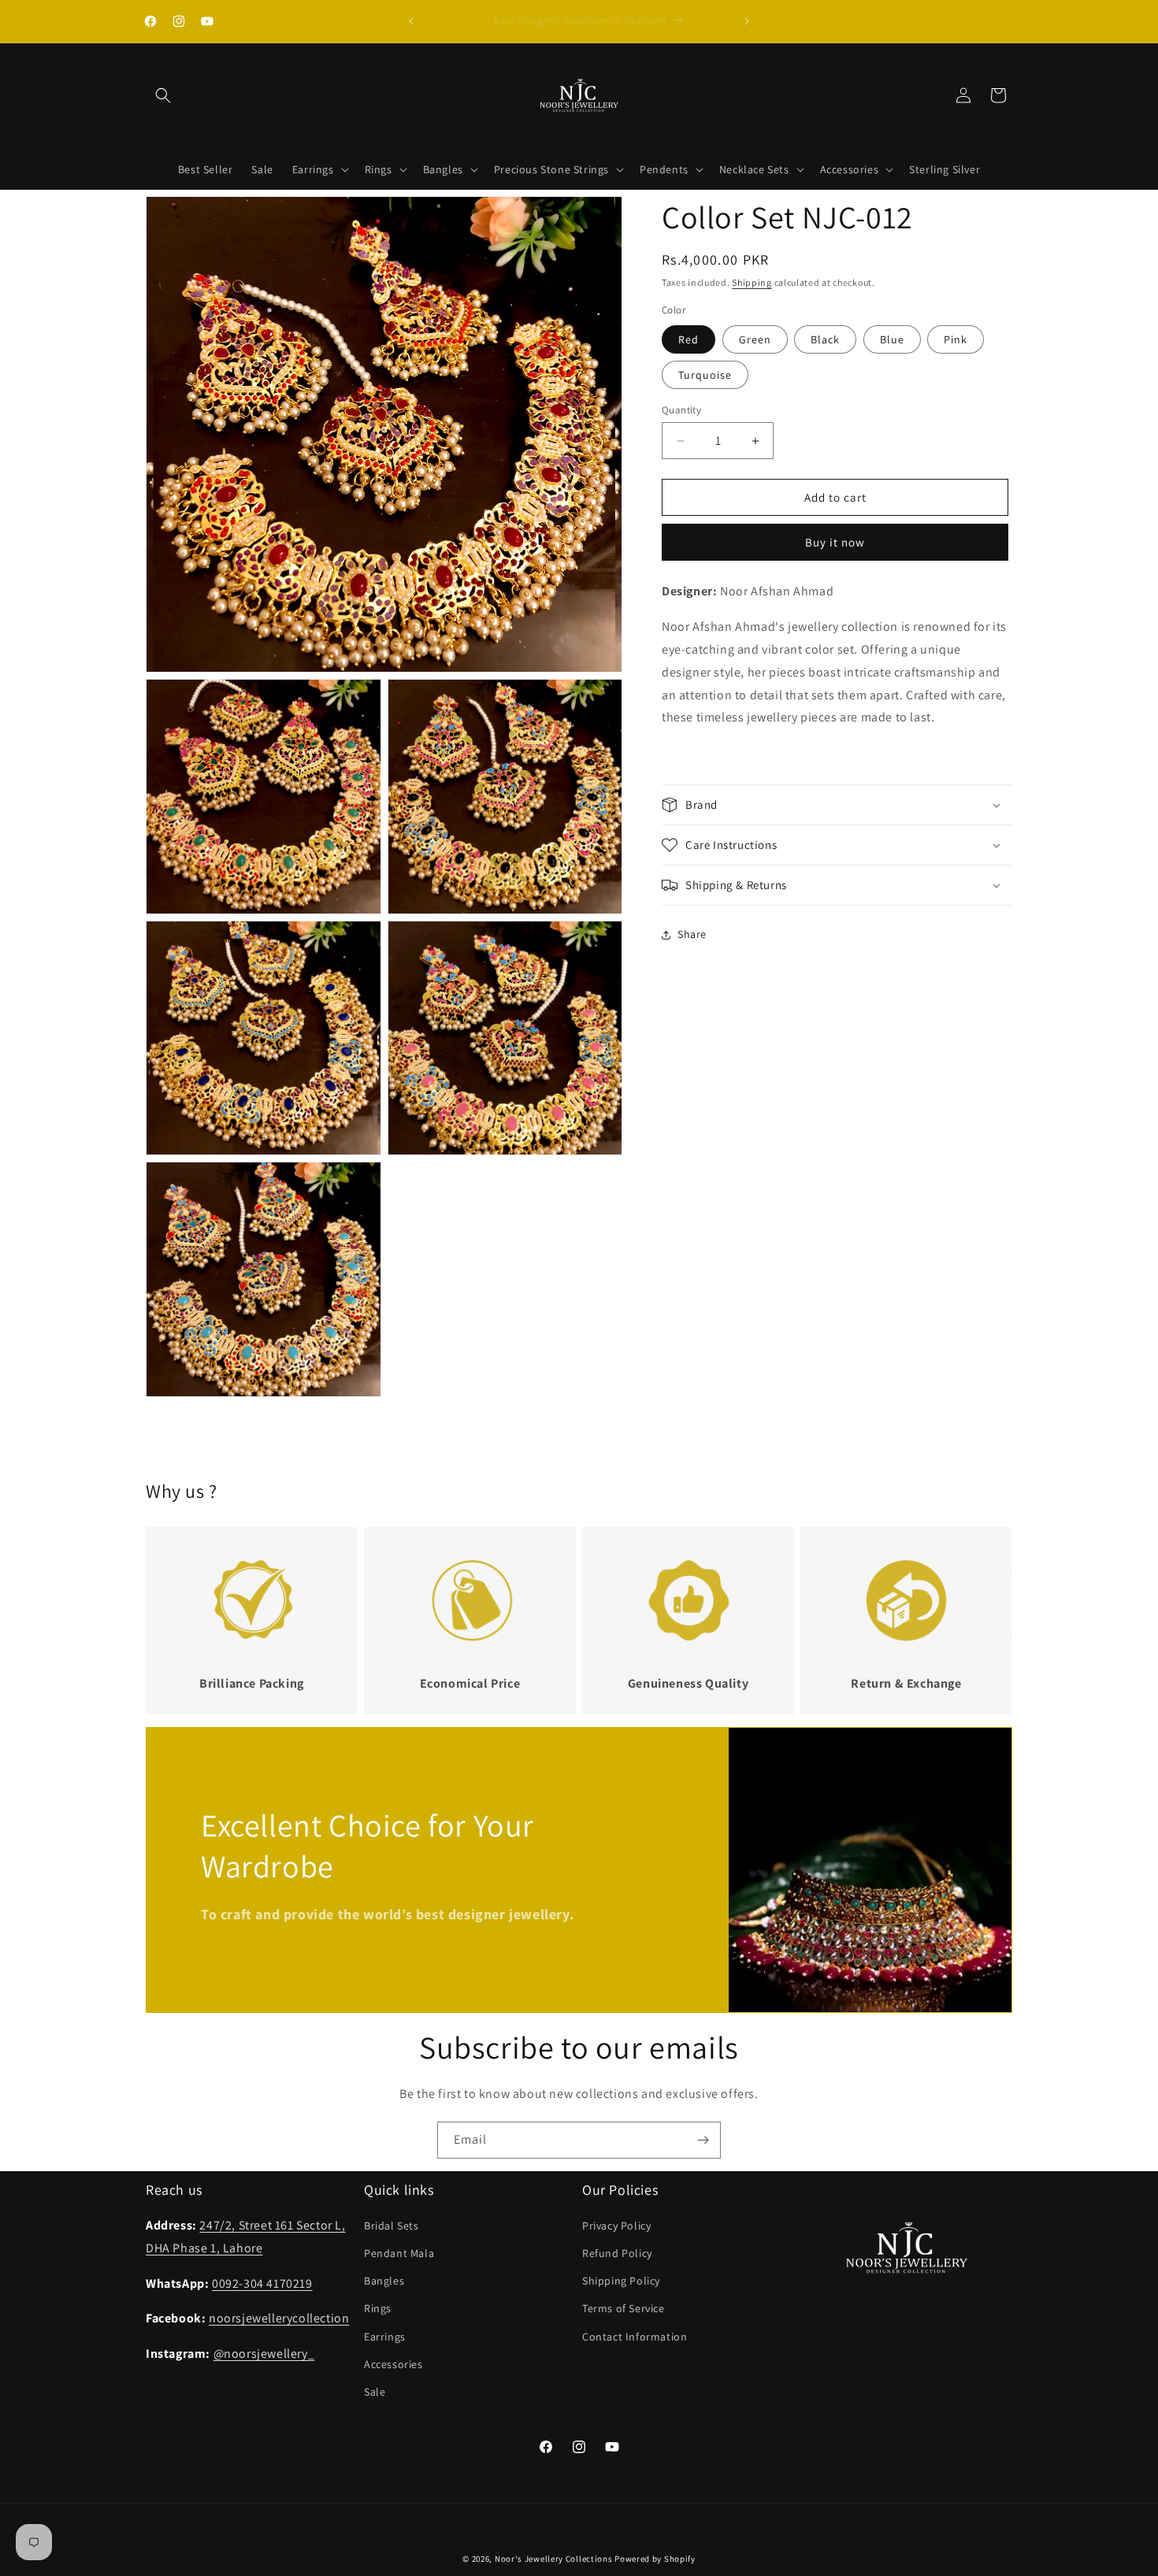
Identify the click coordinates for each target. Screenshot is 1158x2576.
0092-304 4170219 (262, 2283)
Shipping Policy (621, 2281)
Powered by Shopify (655, 2559)
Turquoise (705, 375)
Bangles (384, 2281)
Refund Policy (617, 2253)
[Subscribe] (703, 2140)
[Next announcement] (747, 21)
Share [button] (692, 935)
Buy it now (835, 543)
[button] (163, 95)
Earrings (385, 2337)
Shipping (752, 282)
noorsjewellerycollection (279, 2319)
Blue (892, 339)
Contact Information (635, 2337)
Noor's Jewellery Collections (554, 2559)
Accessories (393, 2364)
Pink (956, 339)
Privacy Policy (616, 2226)
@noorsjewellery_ (264, 2354)
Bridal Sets (392, 2226)
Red (688, 339)
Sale (375, 2392)
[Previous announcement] (411, 21)
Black (825, 339)
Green (755, 339)
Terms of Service (624, 2309)
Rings (378, 2309)
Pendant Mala (399, 2253)
